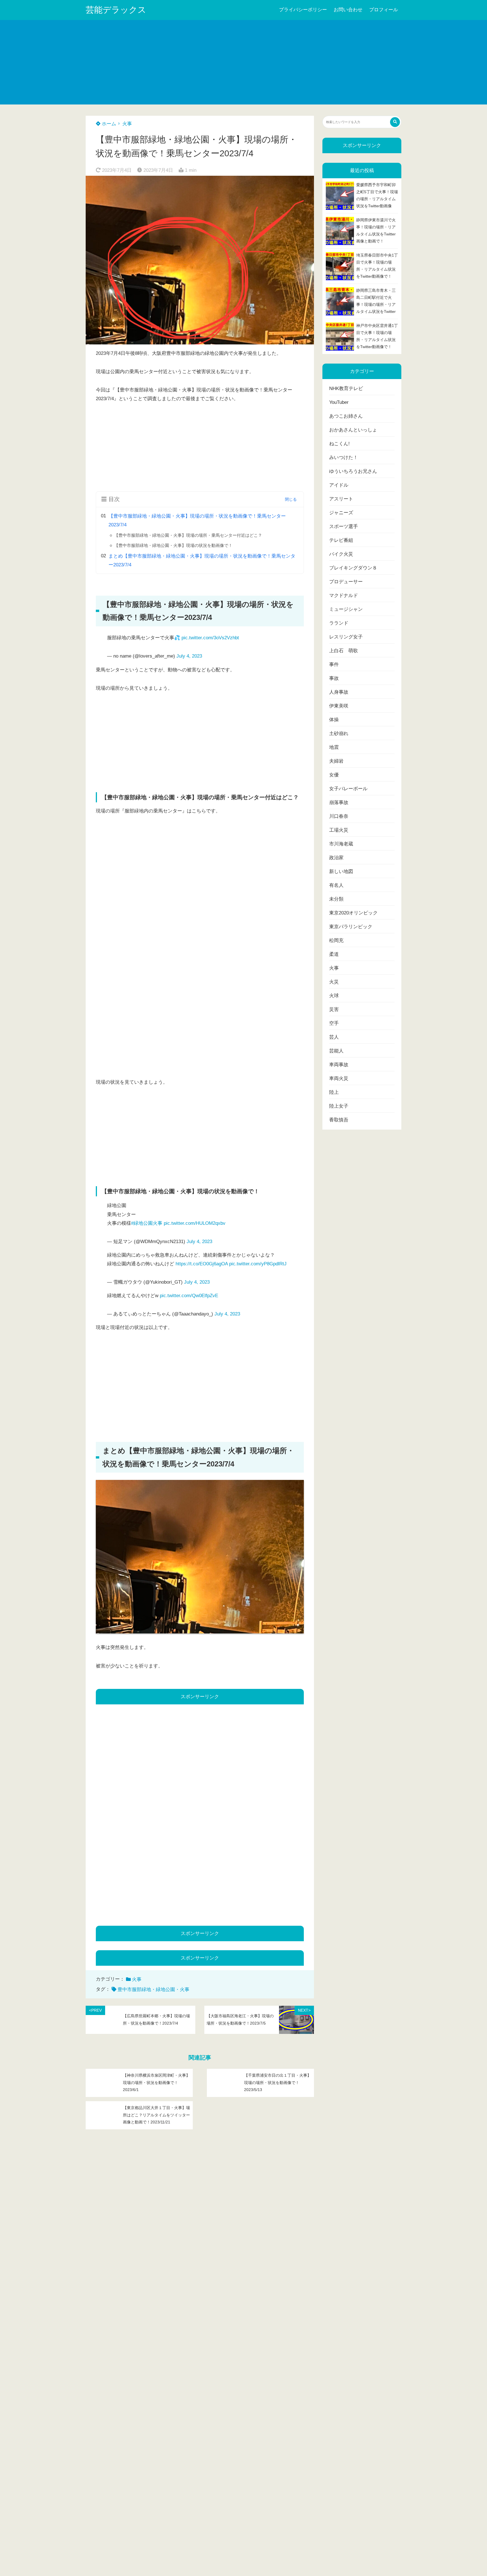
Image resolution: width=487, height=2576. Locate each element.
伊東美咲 (339, 706)
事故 (334, 678)
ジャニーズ (341, 513)
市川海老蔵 (341, 844)
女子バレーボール (348, 789)
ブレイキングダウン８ (353, 568)
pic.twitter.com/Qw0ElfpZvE (189, 1296)
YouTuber (339, 402)
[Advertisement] (243, 62)
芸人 (334, 1037)
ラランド (339, 623)
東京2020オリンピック (353, 913)
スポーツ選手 (344, 526)
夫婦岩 (336, 761)
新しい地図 (341, 871)
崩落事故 (339, 802)
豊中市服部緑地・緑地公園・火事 (153, 1990)
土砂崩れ (339, 733)
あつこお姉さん (346, 416)
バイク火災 (341, 554)
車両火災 (339, 1078)
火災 (334, 982)
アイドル (339, 485)
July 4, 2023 (189, 656)
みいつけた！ (344, 457)
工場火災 (339, 830)
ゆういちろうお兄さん (353, 471)
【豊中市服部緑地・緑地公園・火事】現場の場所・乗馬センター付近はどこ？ (188, 535)
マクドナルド (344, 595)
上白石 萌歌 (344, 651)
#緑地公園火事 (147, 1223)
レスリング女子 (346, 637)
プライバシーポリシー (303, 10)
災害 (334, 1009)
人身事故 (339, 692)
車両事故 (339, 1065)
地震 (334, 747)
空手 (334, 1023)
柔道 (334, 954)
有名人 (336, 885)
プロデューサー (346, 582)
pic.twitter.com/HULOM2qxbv (195, 1223)
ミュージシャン (346, 609)
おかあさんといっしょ (353, 430)
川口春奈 (339, 816)
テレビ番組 (341, 540)
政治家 (336, 858)
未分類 (336, 899)
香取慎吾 (339, 1120)
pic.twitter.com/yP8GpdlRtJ (258, 1264)
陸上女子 (339, 1106)
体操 (334, 720)
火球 (334, 996)
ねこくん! (339, 444)
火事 (127, 124)
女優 (334, 775)
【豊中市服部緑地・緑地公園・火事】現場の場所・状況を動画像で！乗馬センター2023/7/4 (197, 520)
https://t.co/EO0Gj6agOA (202, 1264)
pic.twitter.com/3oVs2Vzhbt (210, 638)
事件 (334, 664)
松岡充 (336, 940)
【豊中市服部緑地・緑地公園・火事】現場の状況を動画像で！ (173, 545)
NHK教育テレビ (346, 388)
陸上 (334, 1092)
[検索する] (395, 122)
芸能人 (336, 1051)
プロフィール (384, 10)
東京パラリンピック (351, 927)
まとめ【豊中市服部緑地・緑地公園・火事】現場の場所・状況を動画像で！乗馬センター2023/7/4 (202, 560)
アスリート (341, 499)
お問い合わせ (348, 10)
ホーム (108, 124)
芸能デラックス (116, 10)
